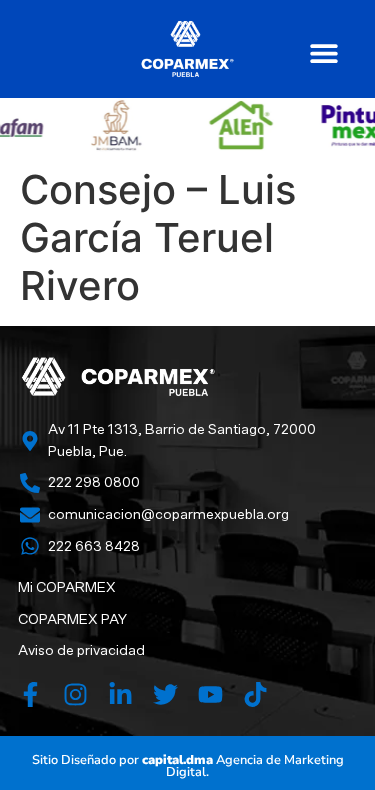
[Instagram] (75, 694)
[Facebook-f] (30, 694)
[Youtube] (210, 694)
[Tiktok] (255, 694)
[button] (323, 52)
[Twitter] (165, 694)
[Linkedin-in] (120, 694)
